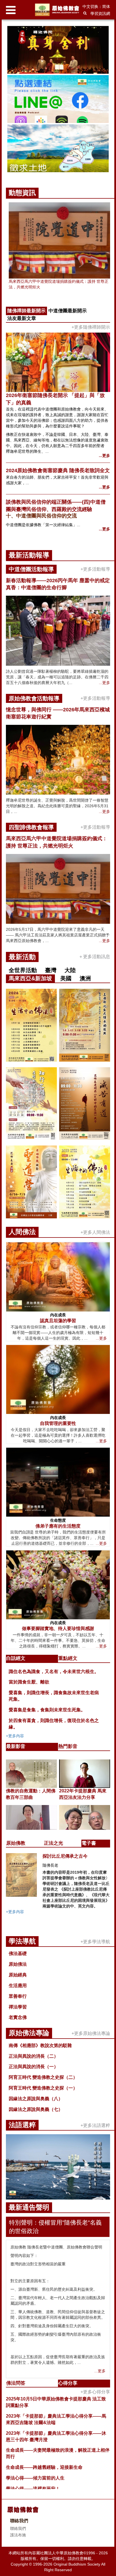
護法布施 (18, 2535)
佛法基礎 (18, 1953)
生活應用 (18, 1986)
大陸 (70, 970)
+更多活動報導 (95, 569)
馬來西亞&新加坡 (30, 978)
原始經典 (18, 1975)
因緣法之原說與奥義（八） (36, 2099)
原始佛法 (18, 1964)
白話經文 (16, 1658)
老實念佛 (18, 2017)
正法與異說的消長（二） (34, 2056)
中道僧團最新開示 (68, 311)
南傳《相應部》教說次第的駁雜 (40, 2045)
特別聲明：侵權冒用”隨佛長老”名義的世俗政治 (55, 2227)
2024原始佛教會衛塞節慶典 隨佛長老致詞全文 (58, 470)
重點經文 (68, 1658)
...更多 (104, 456)
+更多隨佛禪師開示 (91, 327)
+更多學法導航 (95, 1942)
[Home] (58, 10)
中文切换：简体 (96, 6)
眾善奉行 (18, 1996)
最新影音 (16, 1746)
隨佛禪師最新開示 (26, 311)
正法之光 (53, 1843)
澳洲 (85, 978)
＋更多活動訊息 (94, 957)
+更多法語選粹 (95, 2125)
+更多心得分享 (95, 2392)
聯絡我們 (18, 2528)
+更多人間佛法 (95, 1232)
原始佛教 (16, 1843)
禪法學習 (18, 2007)
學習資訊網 (100, 14)
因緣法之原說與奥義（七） (36, 2109)
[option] (58, 100)
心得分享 (68, 2383)
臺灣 (51, 970)
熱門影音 (68, 1746)
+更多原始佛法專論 (91, 2033)
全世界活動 (23, 970)
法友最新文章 (22, 318)
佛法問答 (16, 2383)
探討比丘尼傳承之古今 (65, 1856)
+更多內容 (15, 1736)
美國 (66, 978)
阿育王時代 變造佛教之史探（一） (43, 2088)
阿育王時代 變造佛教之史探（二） (43, 2077)
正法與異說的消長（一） (34, 2067)
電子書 (89, 1843)
